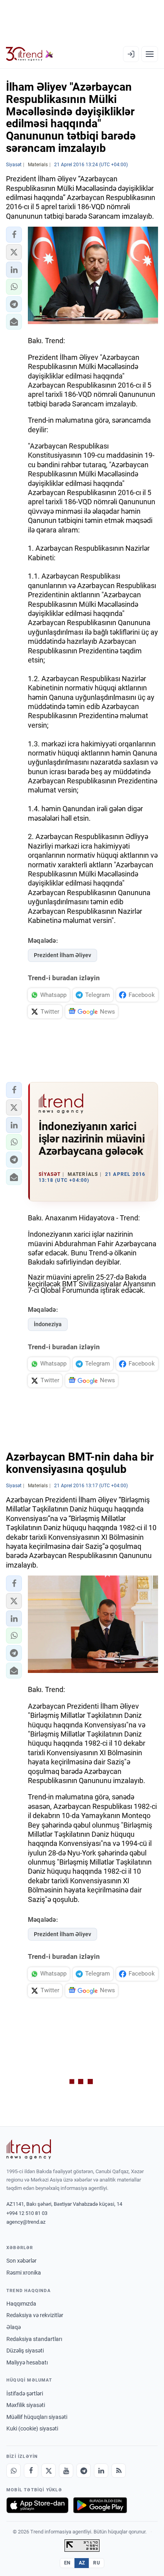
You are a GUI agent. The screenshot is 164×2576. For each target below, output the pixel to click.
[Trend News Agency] (29, 2149)
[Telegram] (84, 2471)
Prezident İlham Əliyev (62, 955)
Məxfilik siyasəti (26, 2405)
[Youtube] (66, 2471)
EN (67, 2563)
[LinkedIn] (101, 2471)
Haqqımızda (21, 2304)
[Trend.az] (30, 54)
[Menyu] (150, 54)
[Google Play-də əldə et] (100, 2505)
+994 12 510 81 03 (27, 2213)
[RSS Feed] (119, 2471)
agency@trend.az (26, 2222)
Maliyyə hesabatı (27, 2362)
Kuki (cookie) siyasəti (32, 2428)
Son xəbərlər (21, 2261)
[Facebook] (31, 2471)
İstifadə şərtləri (25, 2393)
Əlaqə (14, 2327)
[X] (49, 2471)
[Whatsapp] (14, 2471)
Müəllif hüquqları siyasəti (37, 2417)
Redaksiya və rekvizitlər (35, 2315)
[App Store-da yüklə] (37, 2505)
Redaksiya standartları (34, 2339)
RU (97, 2563)
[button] (14, 235)
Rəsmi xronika (24, 2273)
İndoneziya (48, 1324)
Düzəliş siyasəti (25, 2351)
